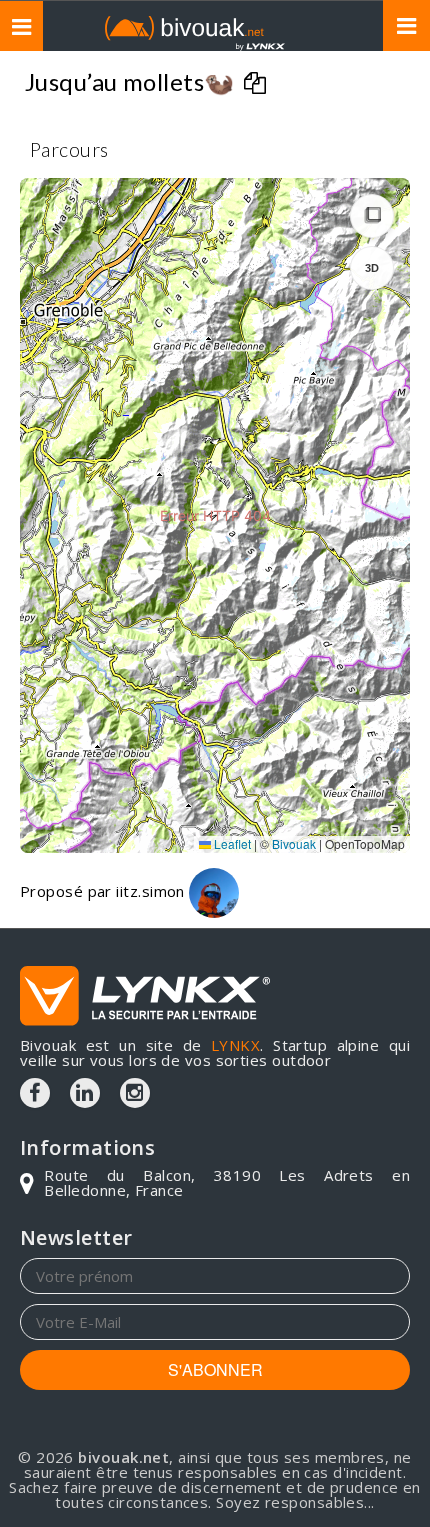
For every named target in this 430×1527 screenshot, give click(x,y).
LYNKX (235, 1045)
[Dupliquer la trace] (257, 85)
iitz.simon (152, 891)
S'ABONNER (215, 1369)
